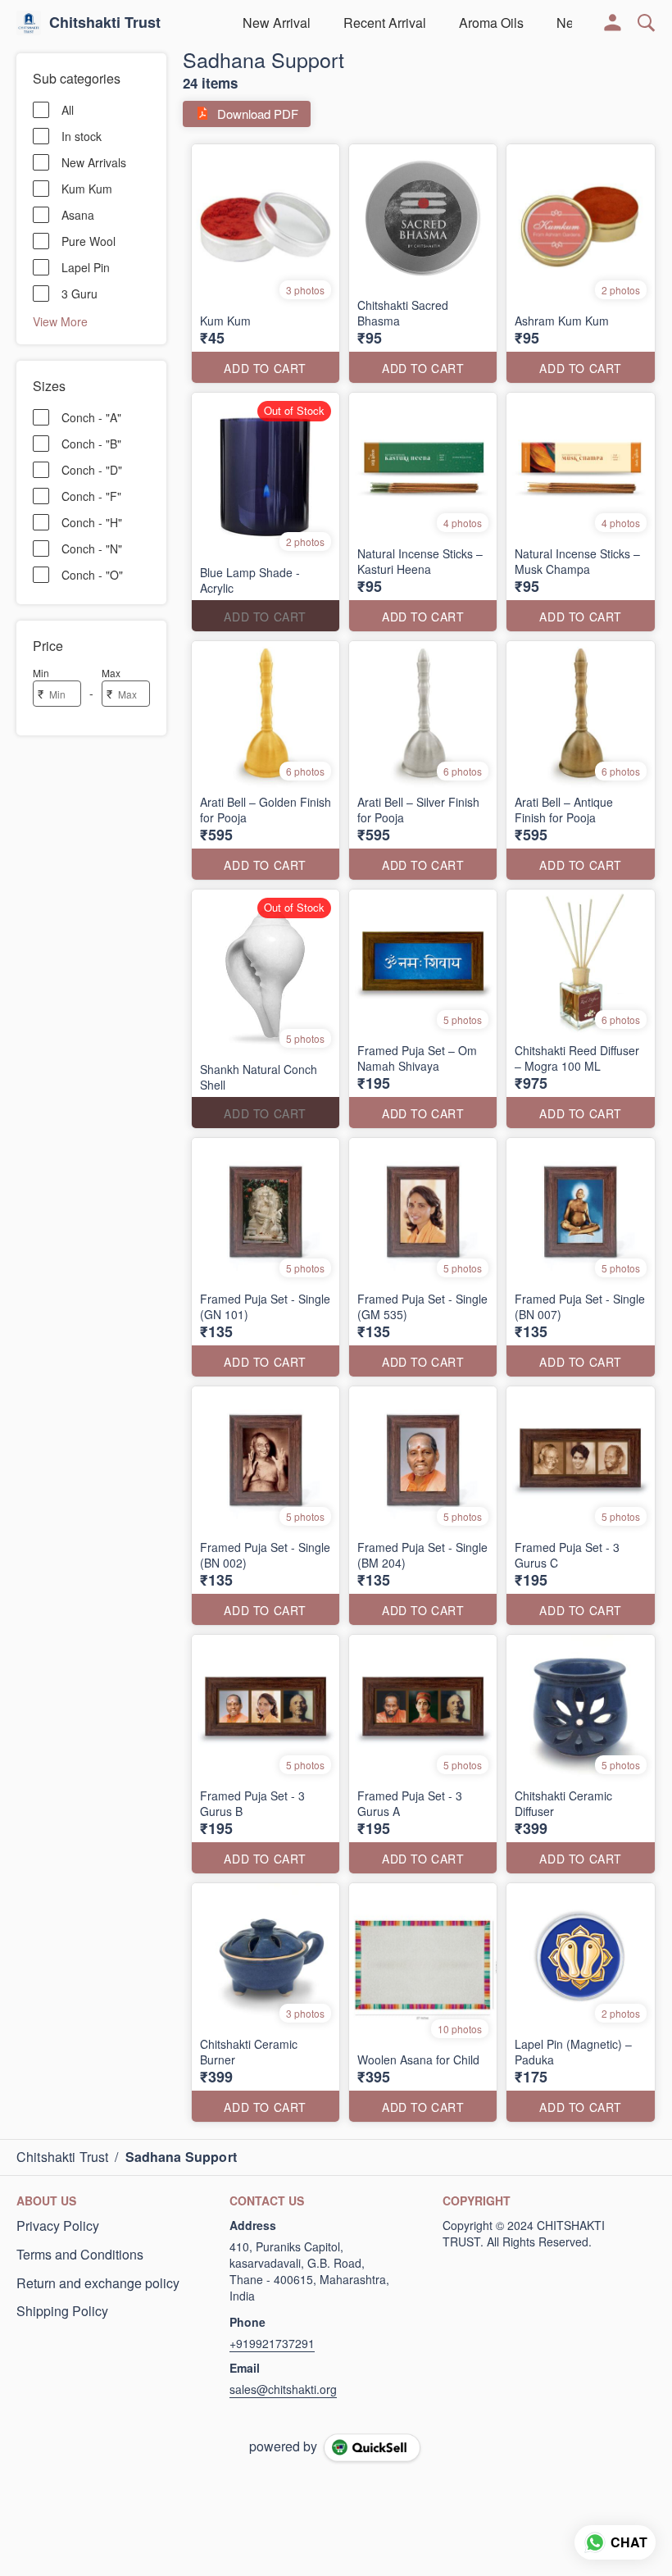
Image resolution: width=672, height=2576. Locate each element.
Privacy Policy (58, 2226)
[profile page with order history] (613, 23)
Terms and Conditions (80, 2255)
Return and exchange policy (98, 2283)
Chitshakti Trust (105, 23)
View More (60, 321)
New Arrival (277, 23)
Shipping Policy (62, 2311)
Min (41, 673)
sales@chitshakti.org (283, 2389)
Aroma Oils (491, 23)
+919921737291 (272, 2343)
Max (111, 673)
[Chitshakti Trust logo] (29, 23)
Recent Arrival (385, 23)
